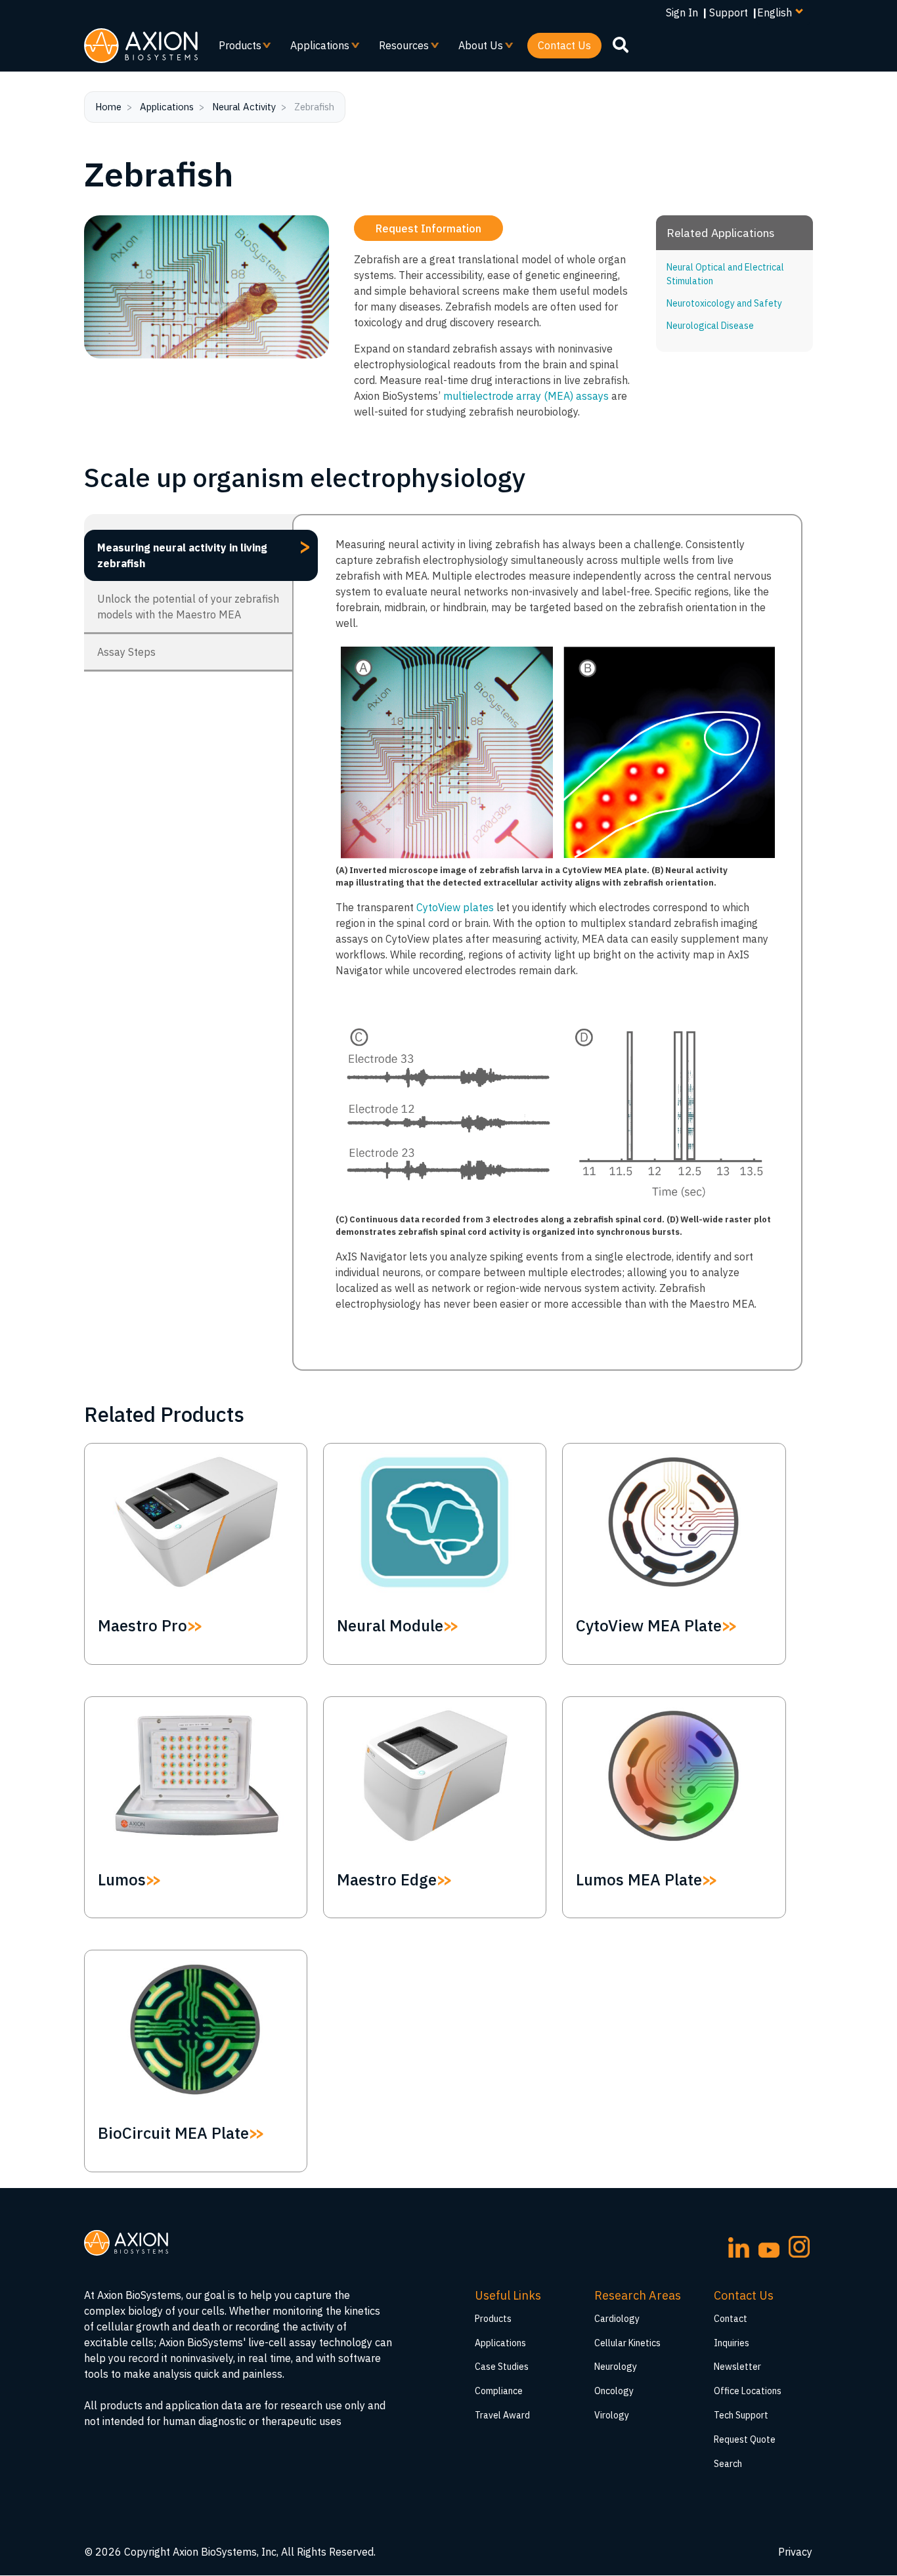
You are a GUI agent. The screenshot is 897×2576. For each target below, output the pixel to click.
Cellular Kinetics (627, 2343)
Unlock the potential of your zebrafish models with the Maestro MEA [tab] (188, 607)
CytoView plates (455, 907)
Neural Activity (244, 107)
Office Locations (748, 2391)
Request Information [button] (428, 228)
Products (235, 49)
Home (108, 107)
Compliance (499, 2391)
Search (728, 2464)
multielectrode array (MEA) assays (526, 396)
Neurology (616, 2367)
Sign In (682, 12)
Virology (612, 2415)
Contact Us (564, 45)
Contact (731, 2319)
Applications (315, 49)
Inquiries (732, 2343)
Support (729, 12)
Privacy (795, 2552)
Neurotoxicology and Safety (724, 303)
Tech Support (741, 2415)
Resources (399, 49)
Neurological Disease (710, 326)
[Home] (141, 46)
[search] (621, 45)
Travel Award (502, 2415)
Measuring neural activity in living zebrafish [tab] (204, 551)
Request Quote (745, 2439)
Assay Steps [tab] (126, 652)
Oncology (614, 2391)
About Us (475, 49)
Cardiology (617, 2319)
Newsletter (737, 2367)
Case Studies (502, 2367)
